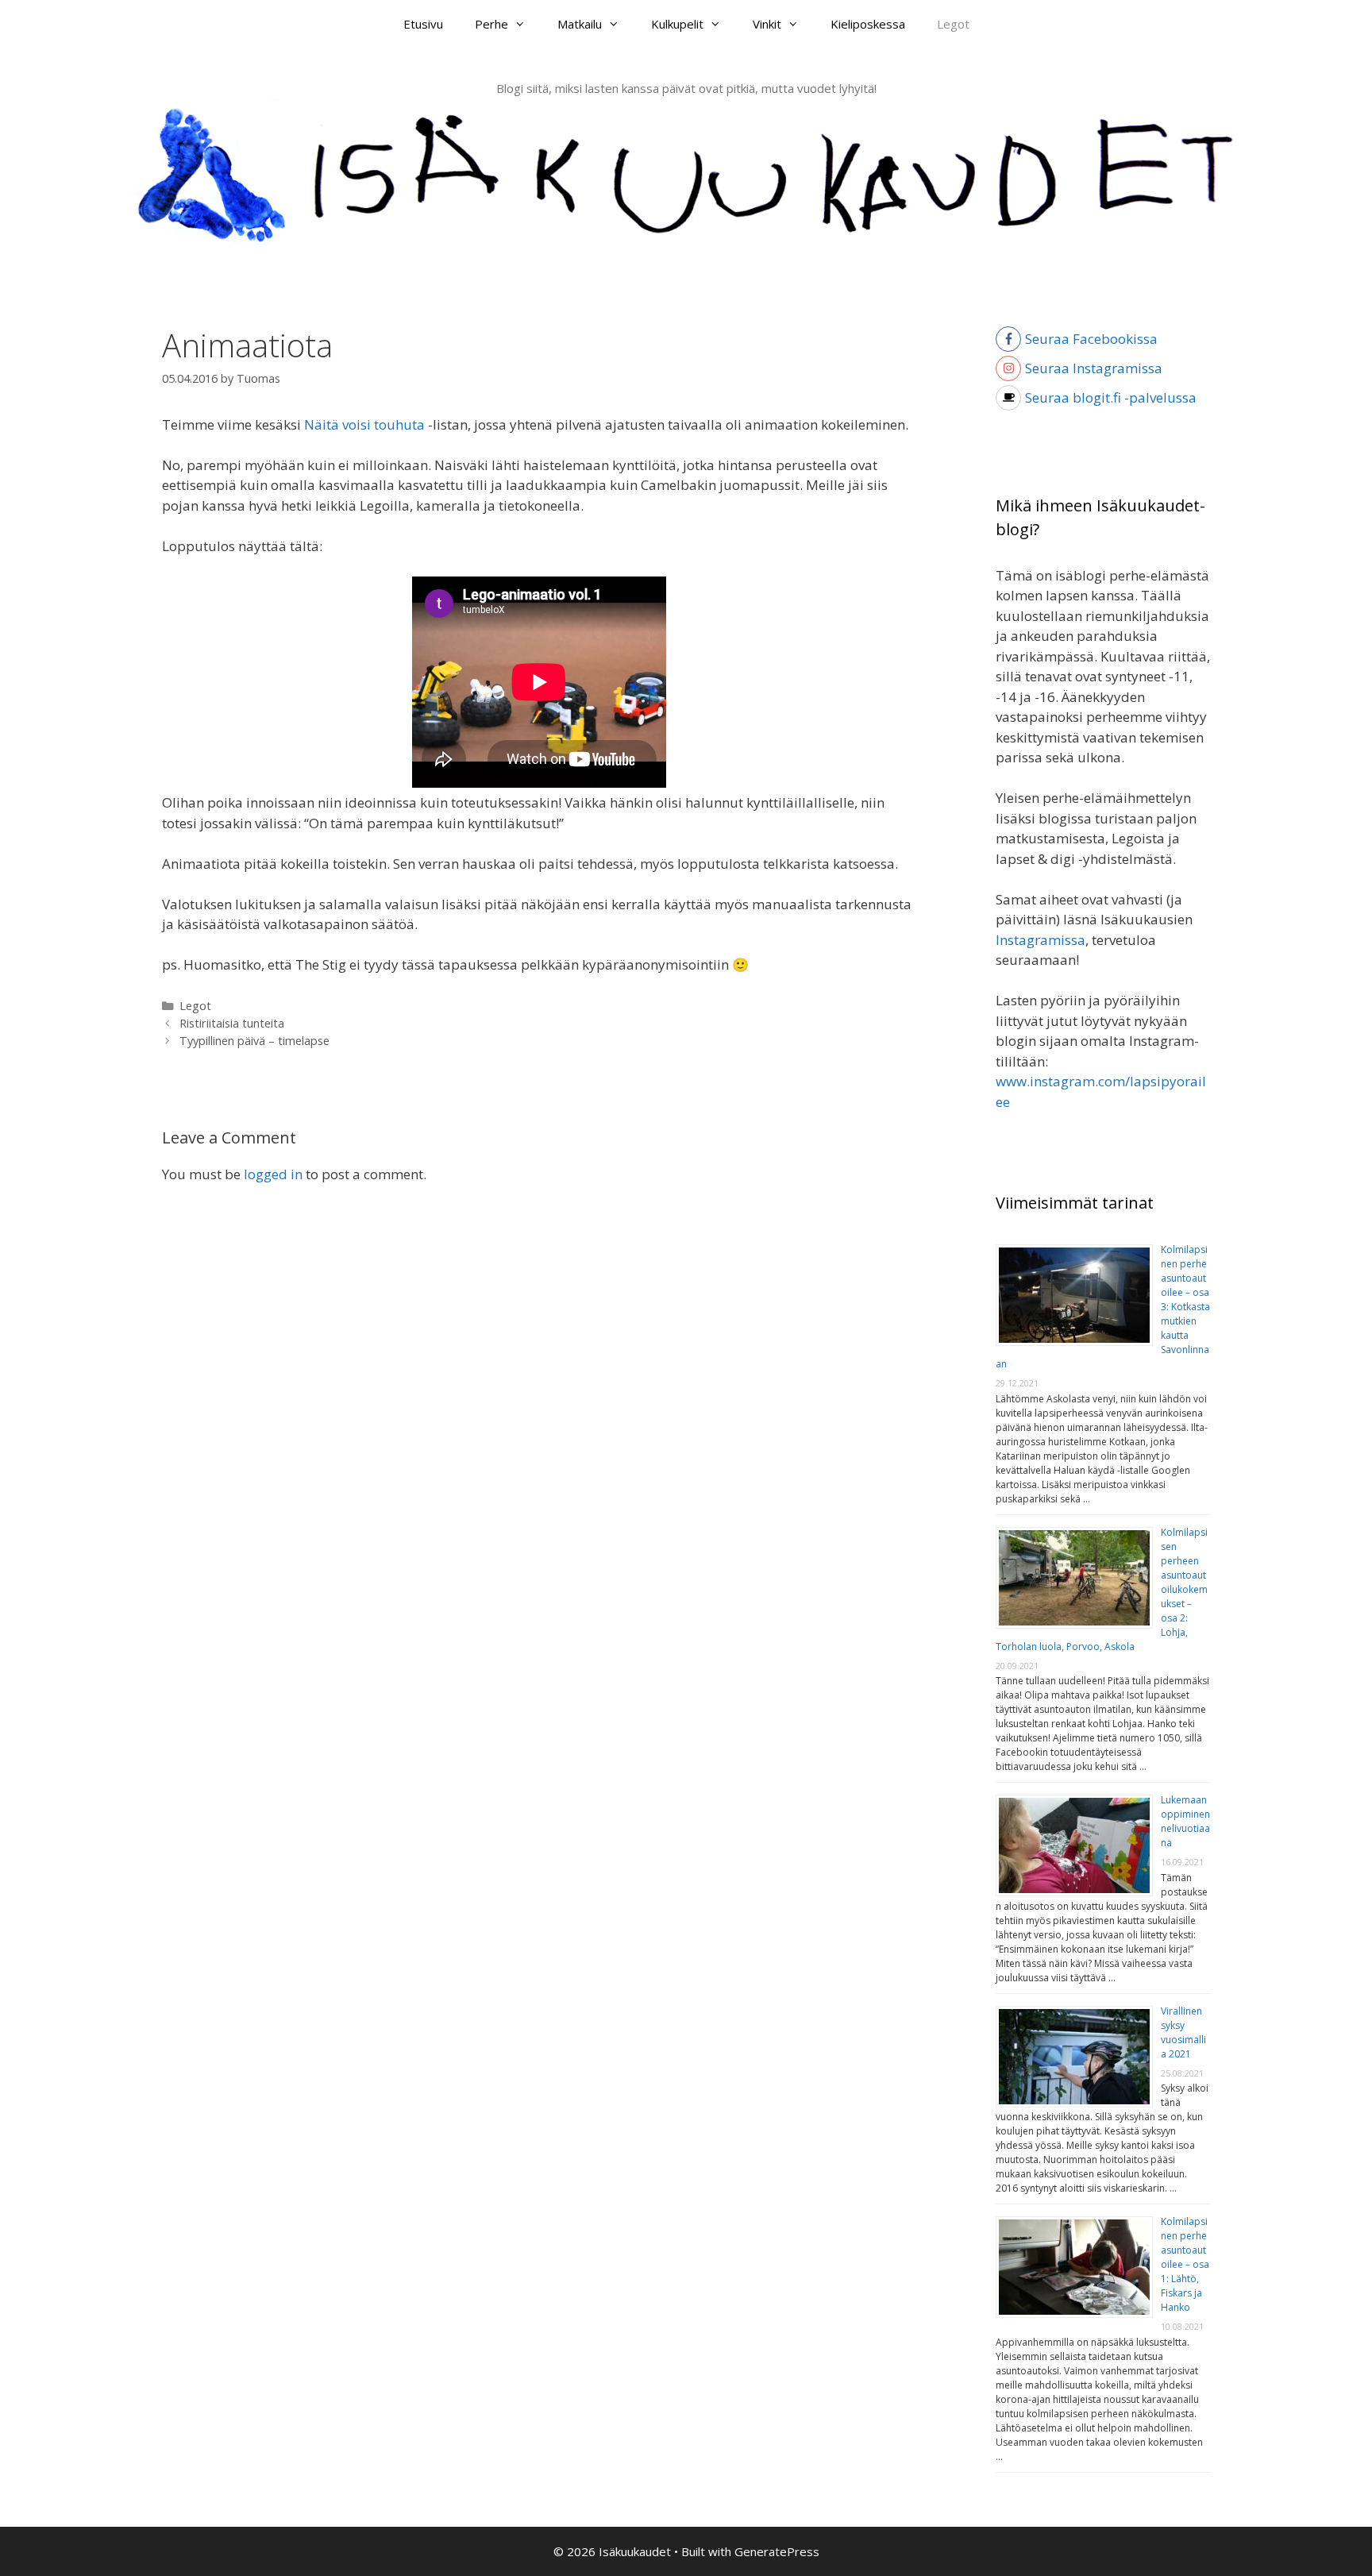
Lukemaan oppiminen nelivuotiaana (1185, 1821)
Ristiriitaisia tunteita (232, 1023)
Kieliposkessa (868, 24)
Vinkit (767, 24)
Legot (953, 24)
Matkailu (580, 24)
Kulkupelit (677, 24)
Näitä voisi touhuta (364, 424)
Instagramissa (1041, 940)
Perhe (491, 24)
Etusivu (423, 24)
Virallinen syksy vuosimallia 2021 (1183, 2032)
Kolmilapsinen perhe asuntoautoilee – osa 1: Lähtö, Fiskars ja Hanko (1185, 2264)
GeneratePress (777, 2551)
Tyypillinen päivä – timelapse (254, 1041)
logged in (273, 1174)
